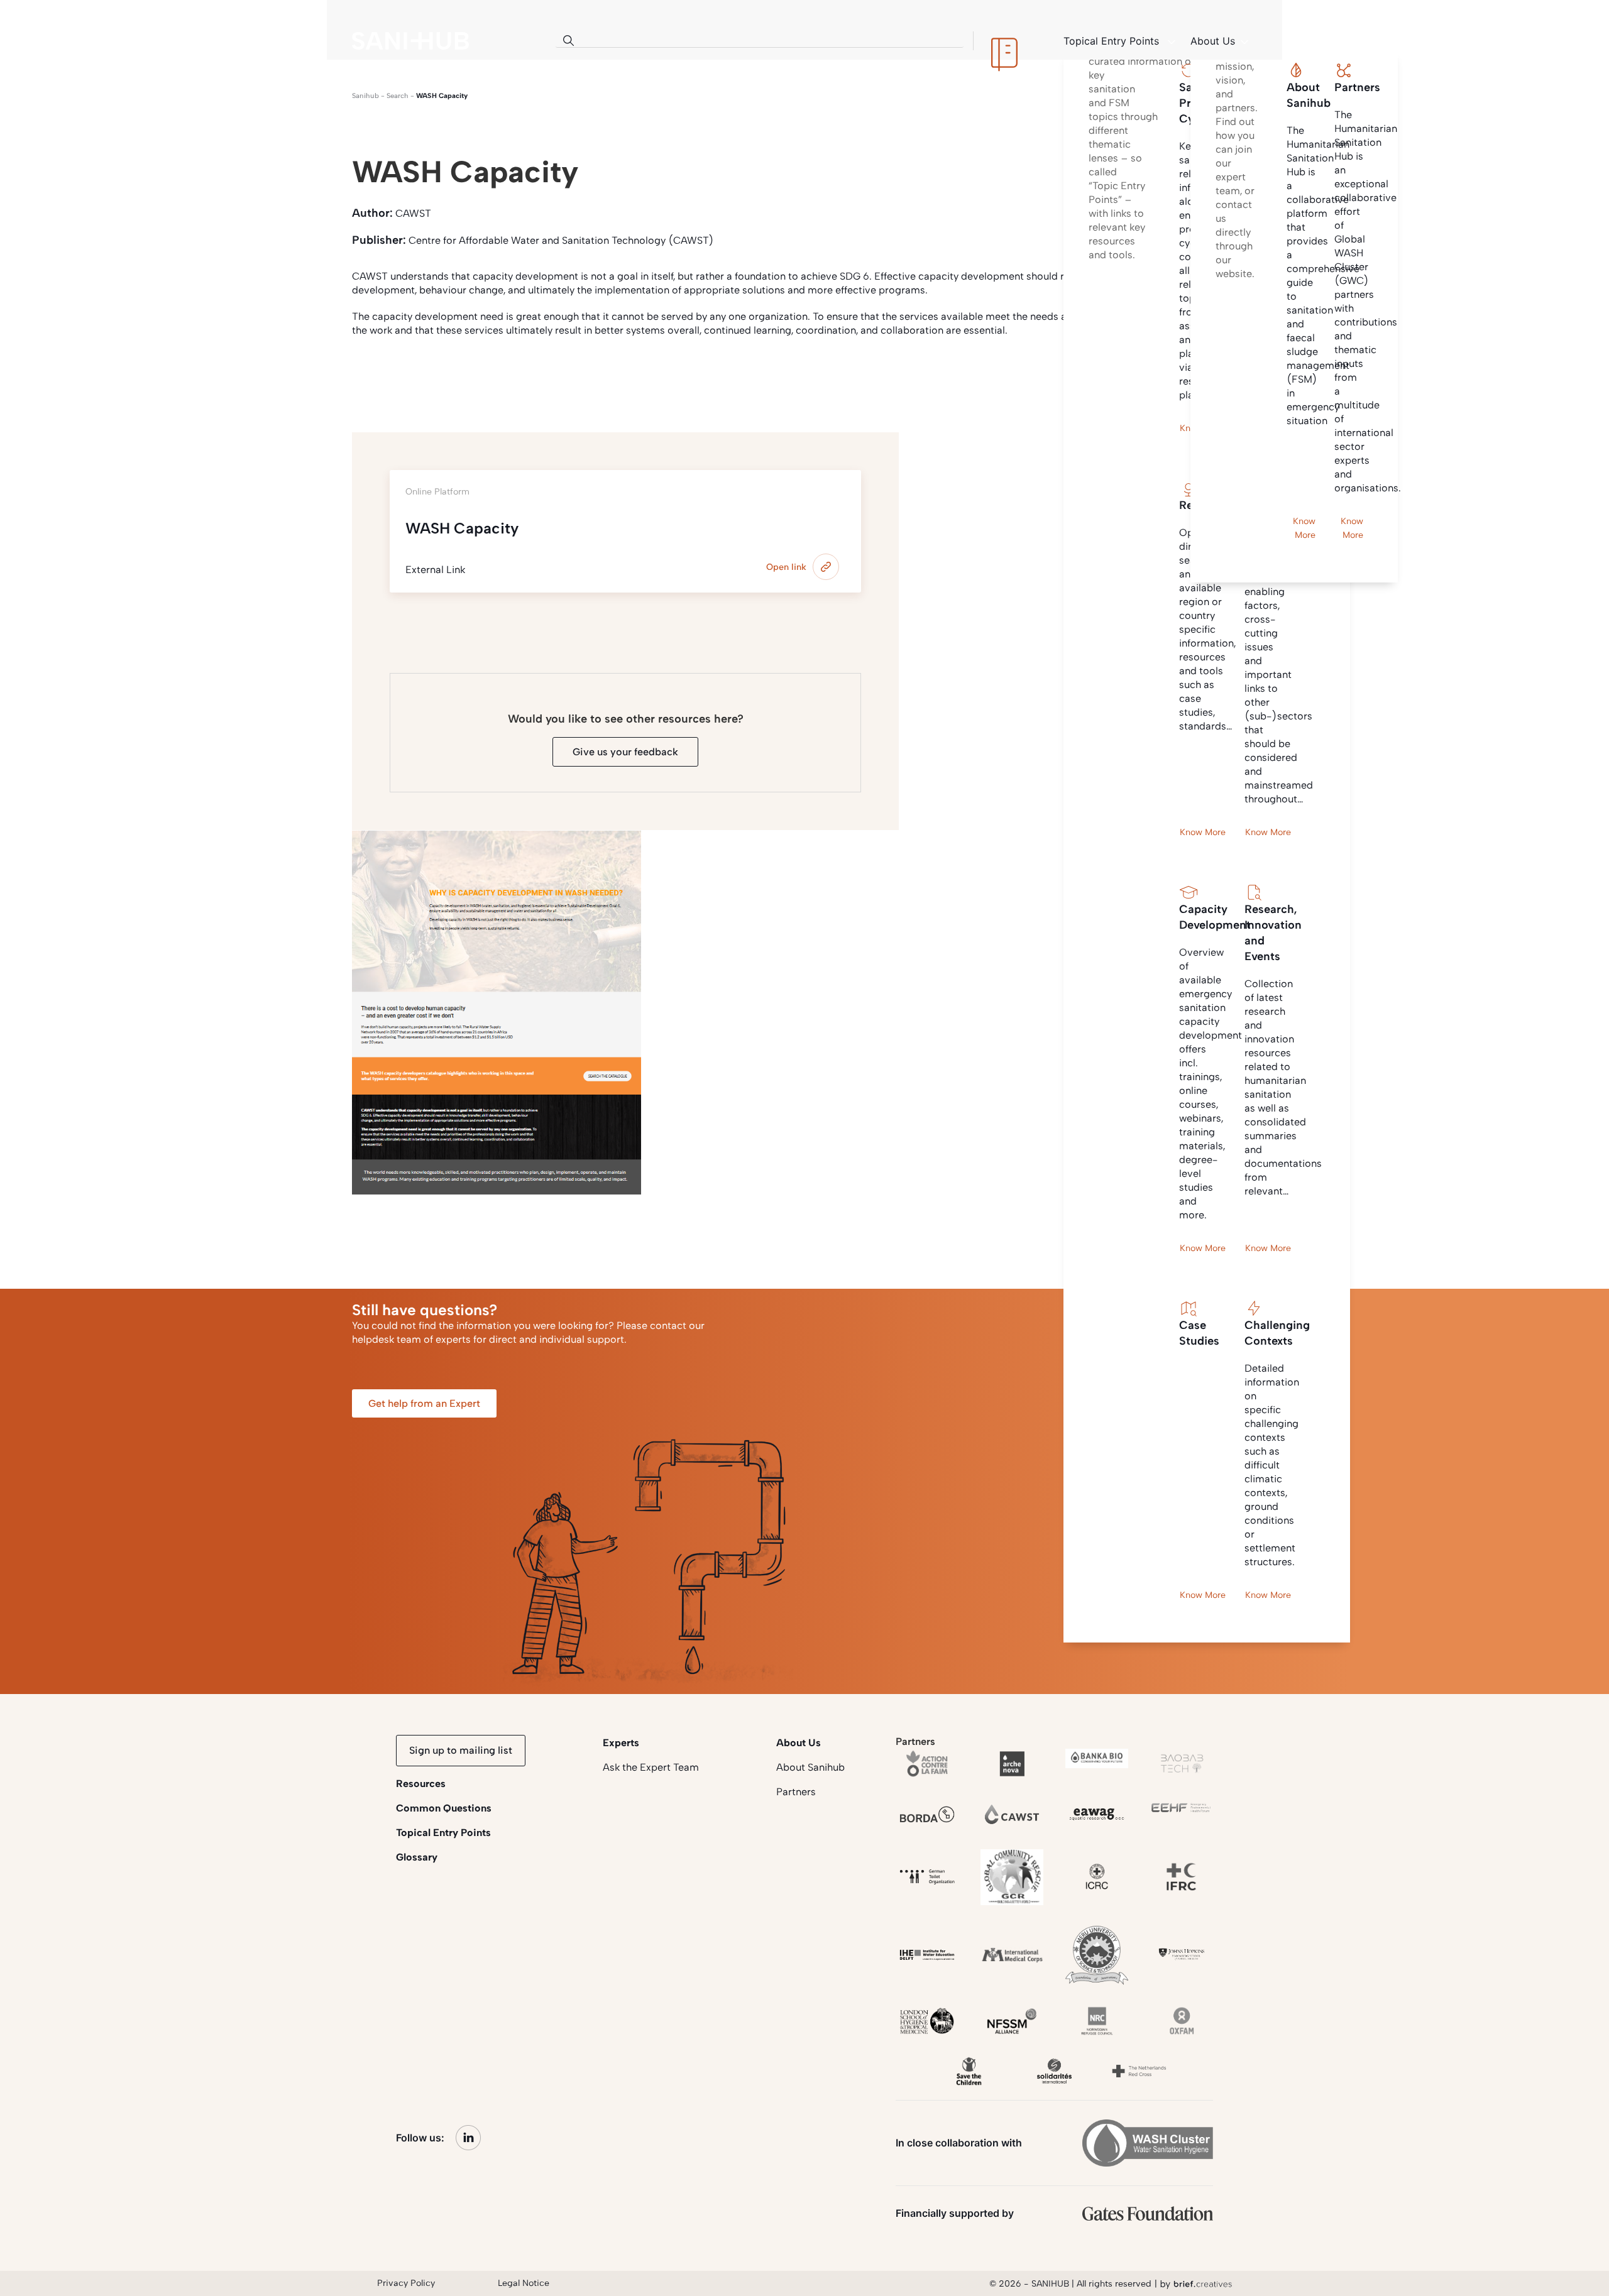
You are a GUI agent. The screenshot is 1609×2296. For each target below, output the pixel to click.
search (398, 96)
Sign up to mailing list (461, 1750)
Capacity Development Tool (619, 377)
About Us (799, 1743)
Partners (796, 1792)
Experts (621, 1743)
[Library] (1004, 41)
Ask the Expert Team (651, 1767)
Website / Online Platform (477, 377)
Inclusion (725, 377)
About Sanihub (810, 1767)
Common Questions (444, 1808)
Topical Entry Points (443, 1833)
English (377, 377)
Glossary (417, 1857)
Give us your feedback (625, 752)
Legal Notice (524, 2283)
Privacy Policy (406, 2283)
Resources (421, 1784)
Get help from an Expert (424, 1403)
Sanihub (365, 96)
